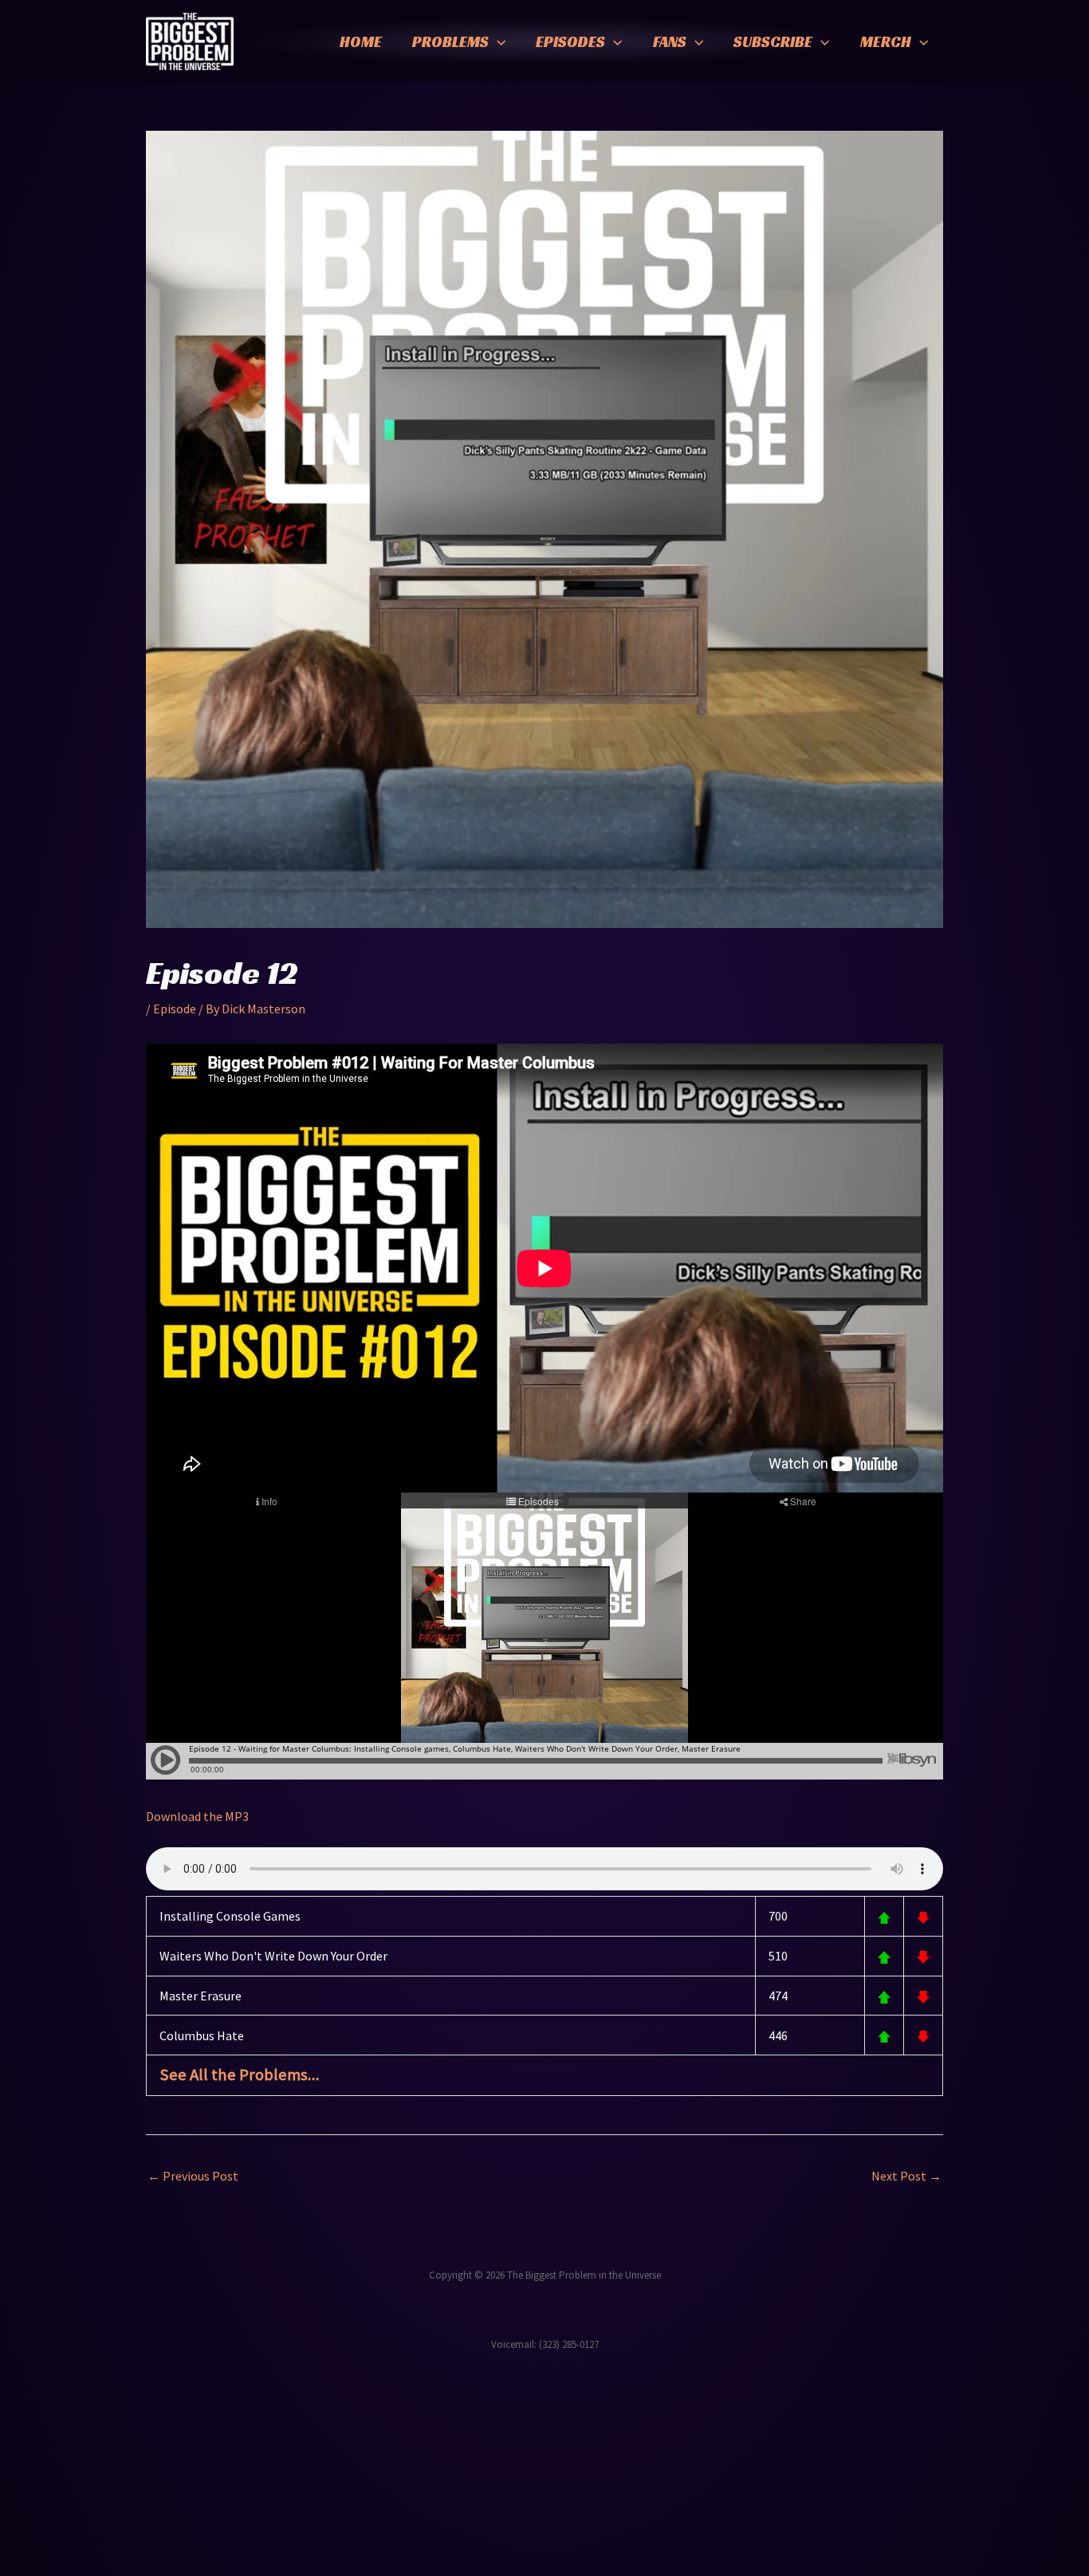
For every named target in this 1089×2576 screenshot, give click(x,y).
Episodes (570, 41)
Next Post (906, 2176)
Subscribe (773, 41)
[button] (497, 41)
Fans (670, 41)
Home (361, 41)
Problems (450, 41)
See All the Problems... (240, 2075)
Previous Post (193, 2176)
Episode (175, 1009)
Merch (886, 41)
